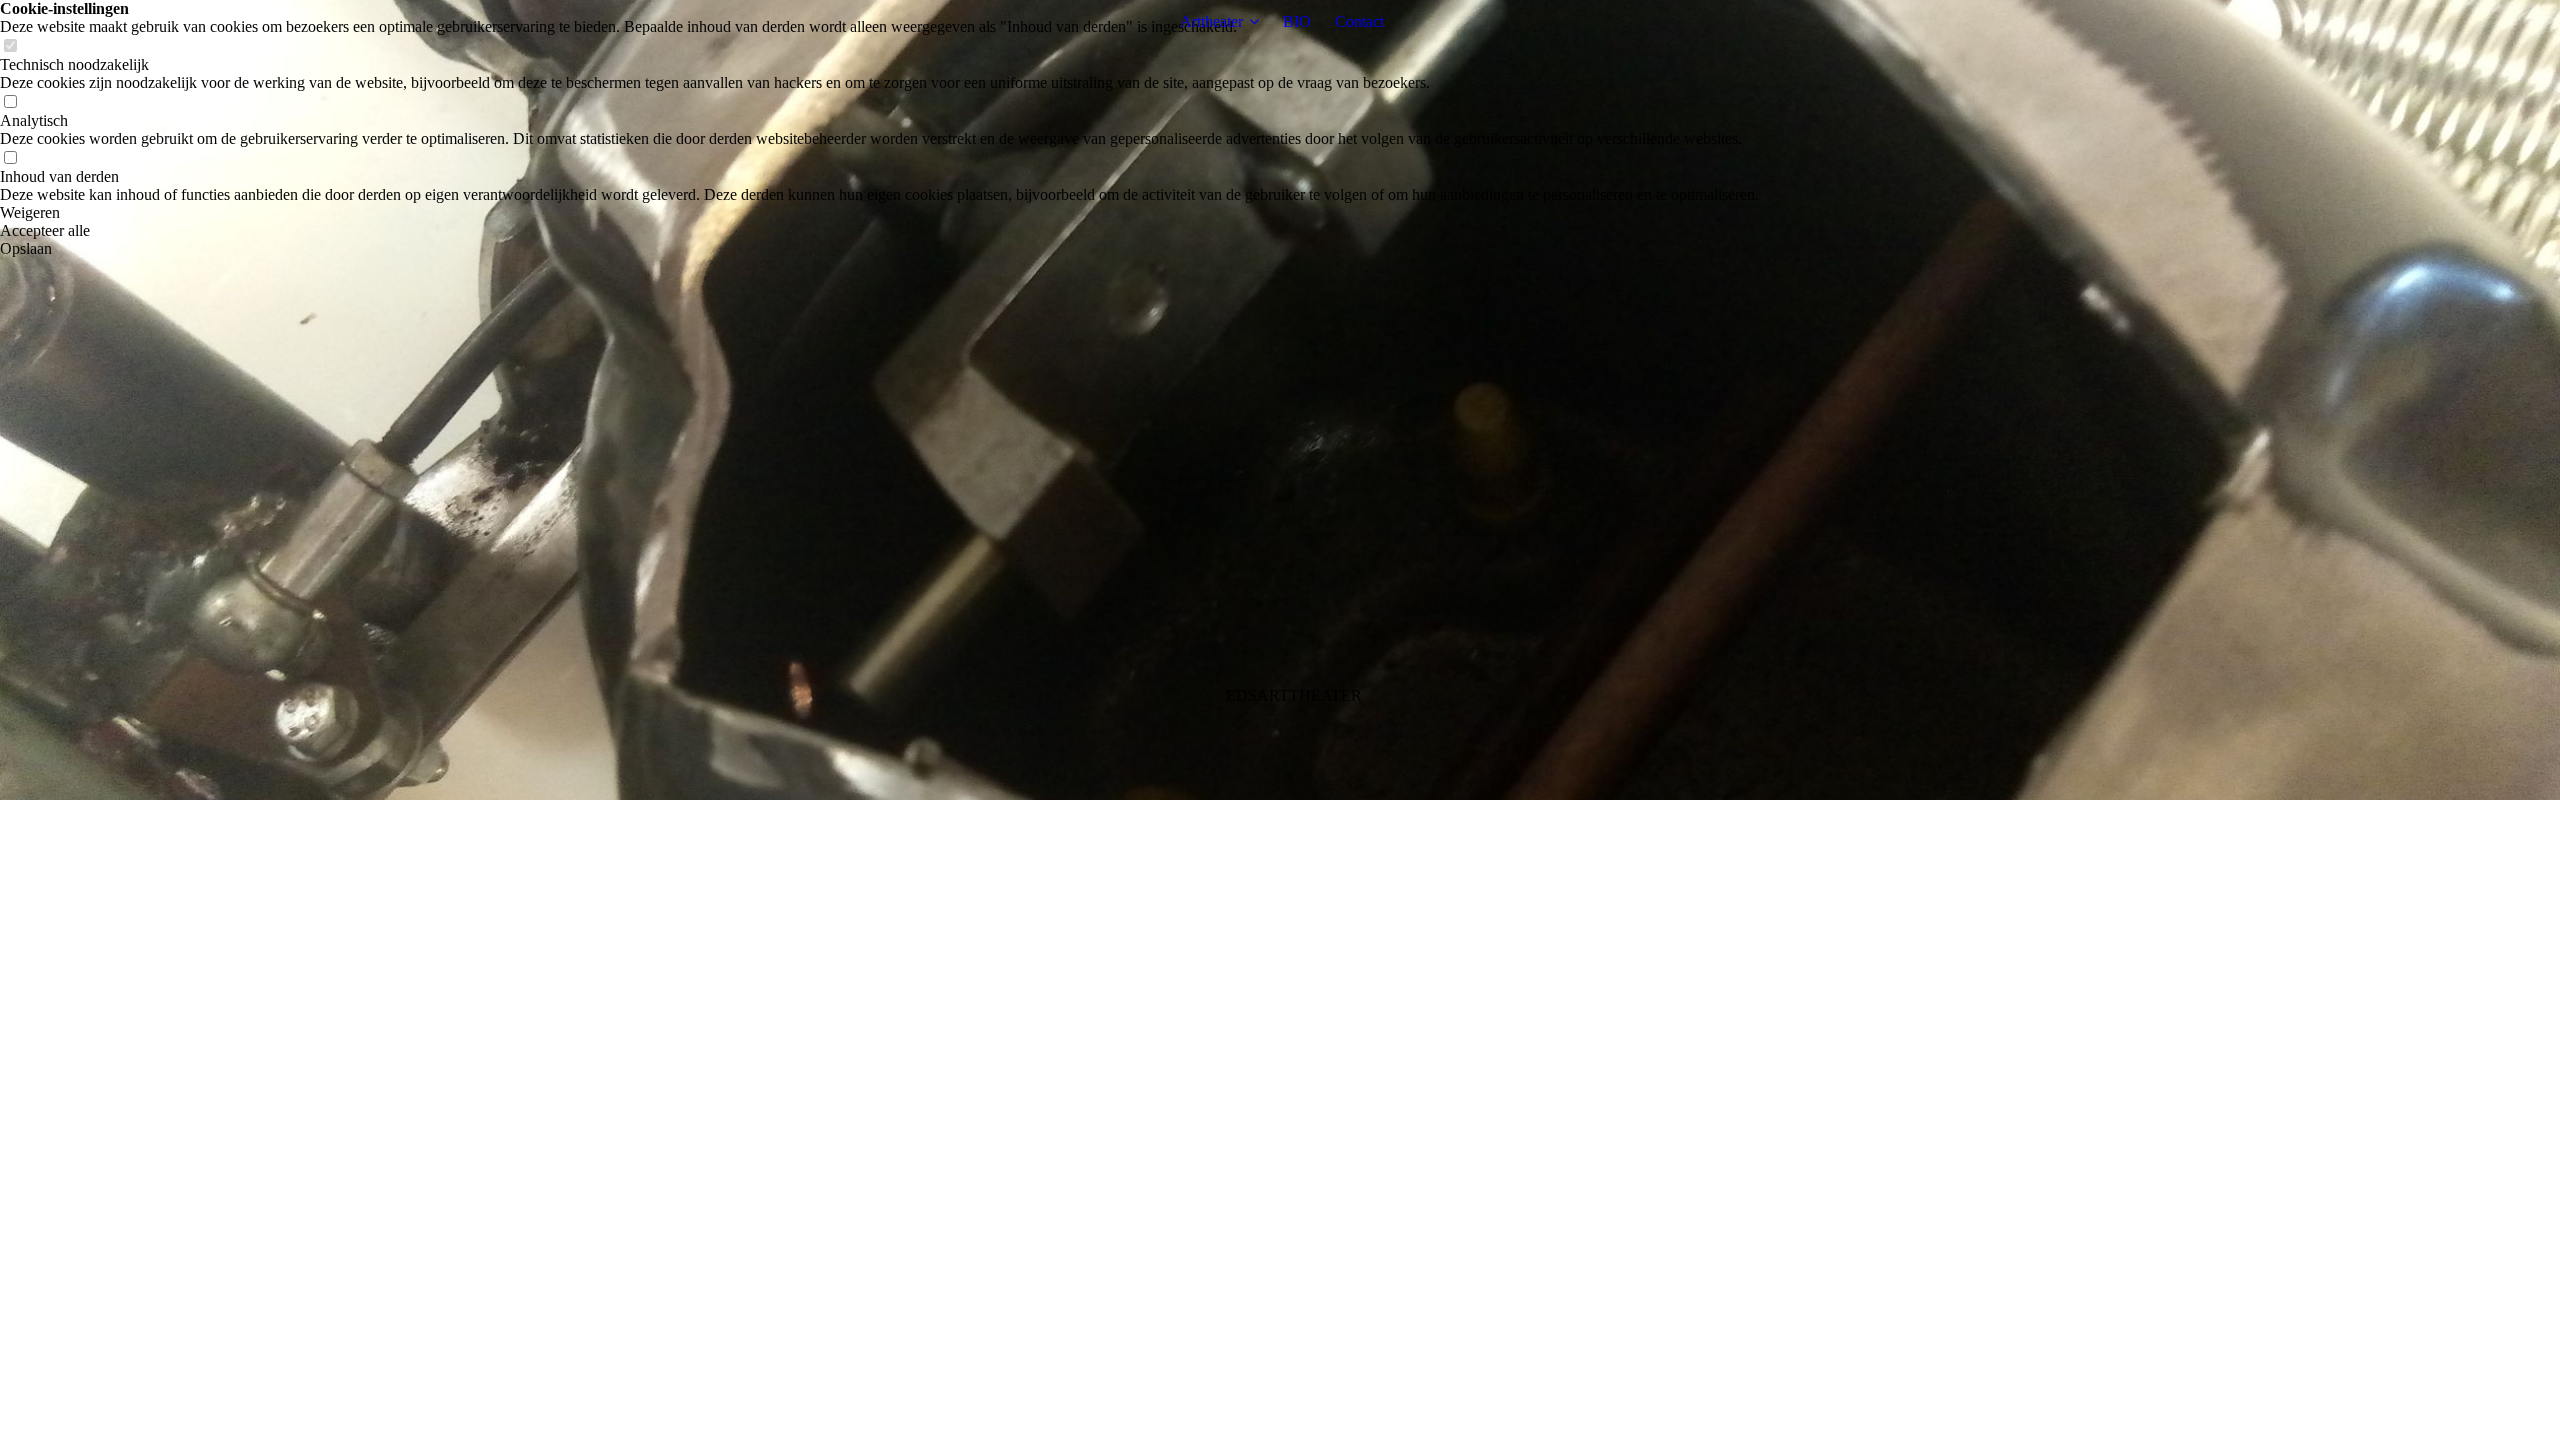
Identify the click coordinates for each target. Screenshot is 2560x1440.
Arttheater (1211, 21)
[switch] (10, 46)
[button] (879, 213)
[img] (1280, 400)
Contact (1359, 21)
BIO (1297, 21)
